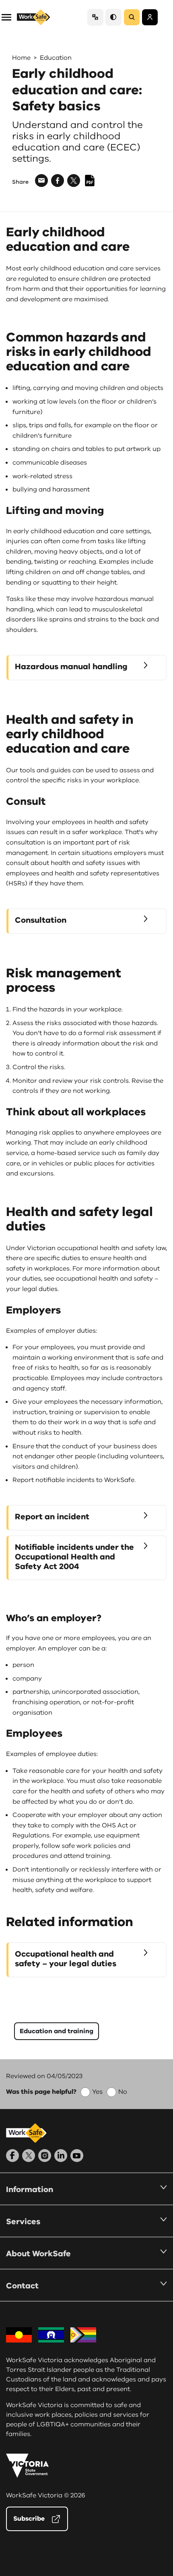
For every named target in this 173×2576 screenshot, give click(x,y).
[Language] (95, 17)
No (123, 2092)
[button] (6, 17)
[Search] (132, 17)
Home (21, 58)
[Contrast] (113, 17)
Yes (97, 2092)
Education (56, 58)
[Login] (150, 17)
